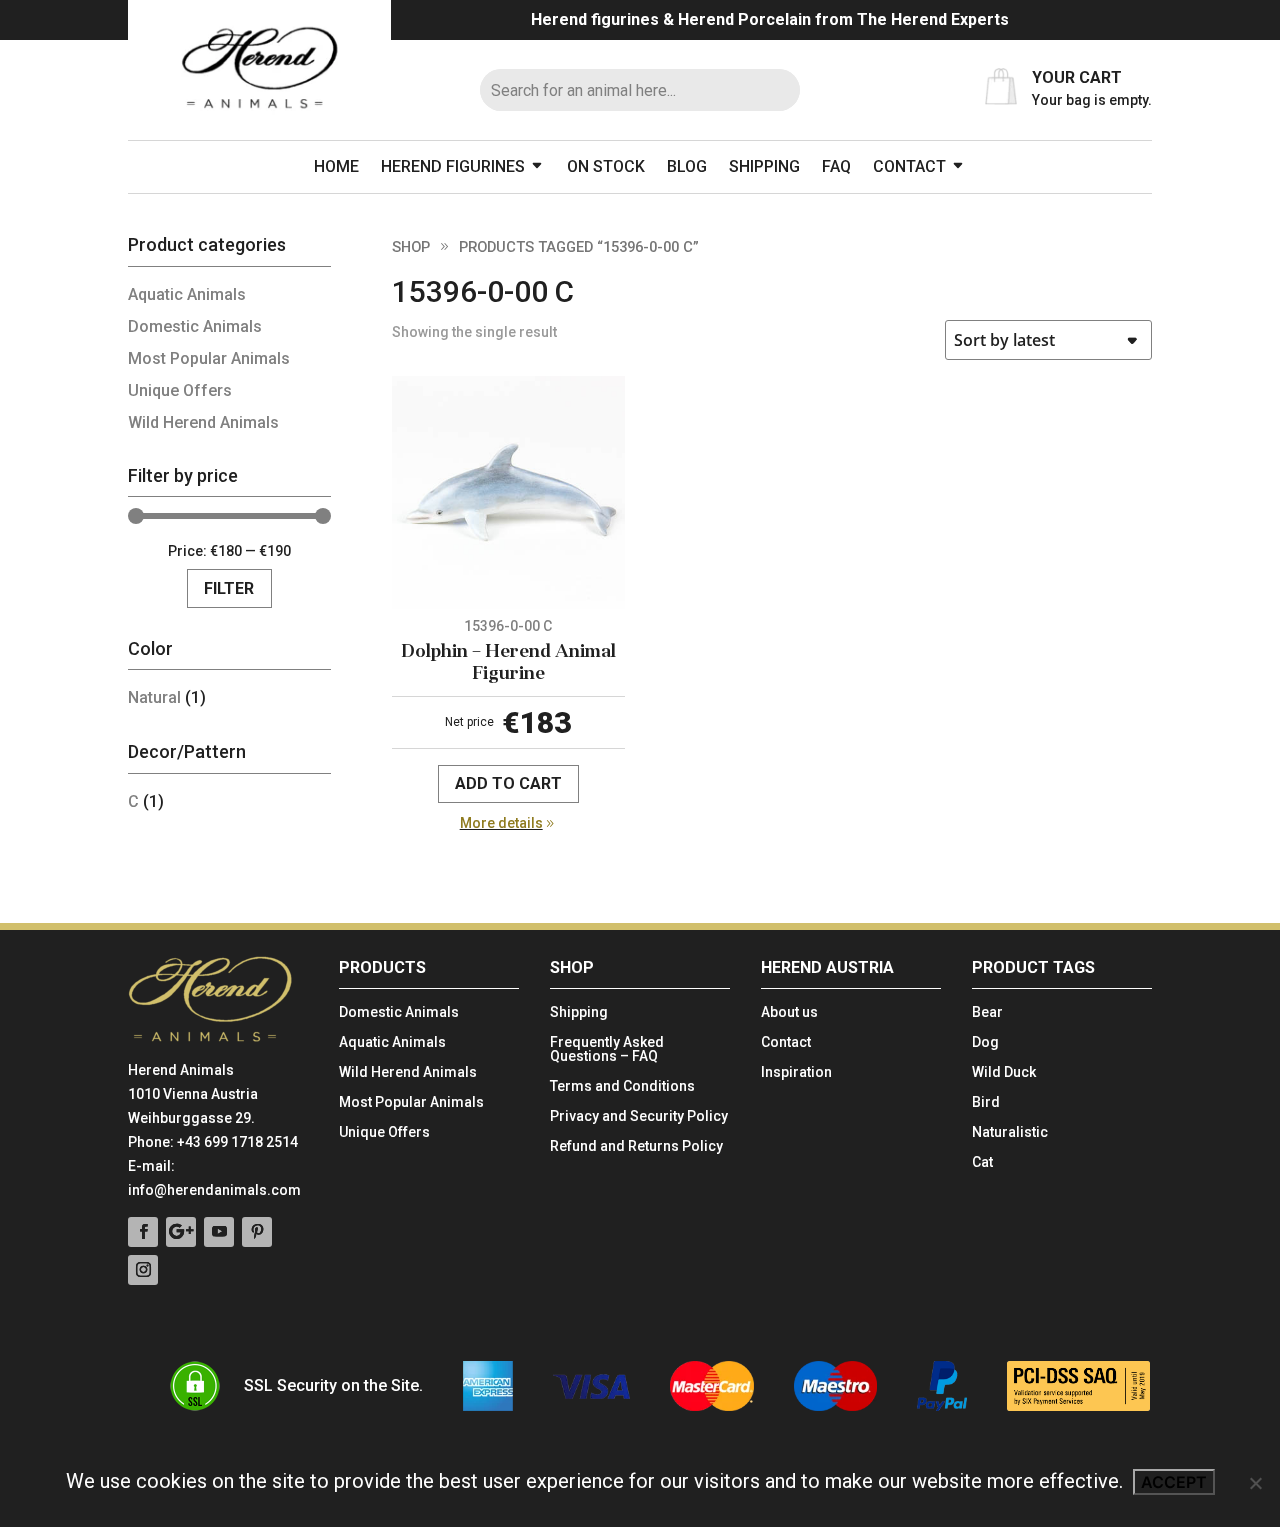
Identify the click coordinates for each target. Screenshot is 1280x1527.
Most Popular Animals (209, 358)
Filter (229, 588)
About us (789, 1012)
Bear (987, 1012)
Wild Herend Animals (203, 422)
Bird (986, 1102)
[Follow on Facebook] (143, 1232)
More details (501, 823)
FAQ (836, 166)
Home (336, 166)
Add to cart (508, 783)
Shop (411, 247)
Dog (985, 1042)
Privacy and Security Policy (639, 1116)
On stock (606, 166)
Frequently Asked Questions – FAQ (607, 1049)
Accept (1174, 1482)
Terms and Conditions (622, 1086)
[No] (1255, 1483)
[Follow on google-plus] (181, 1232)
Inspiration (796, 1072)
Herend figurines (453, 166)
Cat (982, 1162)
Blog (687, 166)
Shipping (764, 166)
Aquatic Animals (187, 294)
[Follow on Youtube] (219, 1232)
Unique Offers (180, 390)
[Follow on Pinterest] (257, 1232)
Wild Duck (1004, 1072)
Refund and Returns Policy (636, 1146)
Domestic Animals (195, 326)
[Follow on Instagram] (143, 1270)
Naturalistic (1010, 1132)
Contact (909, 166)
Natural (154, 697)
